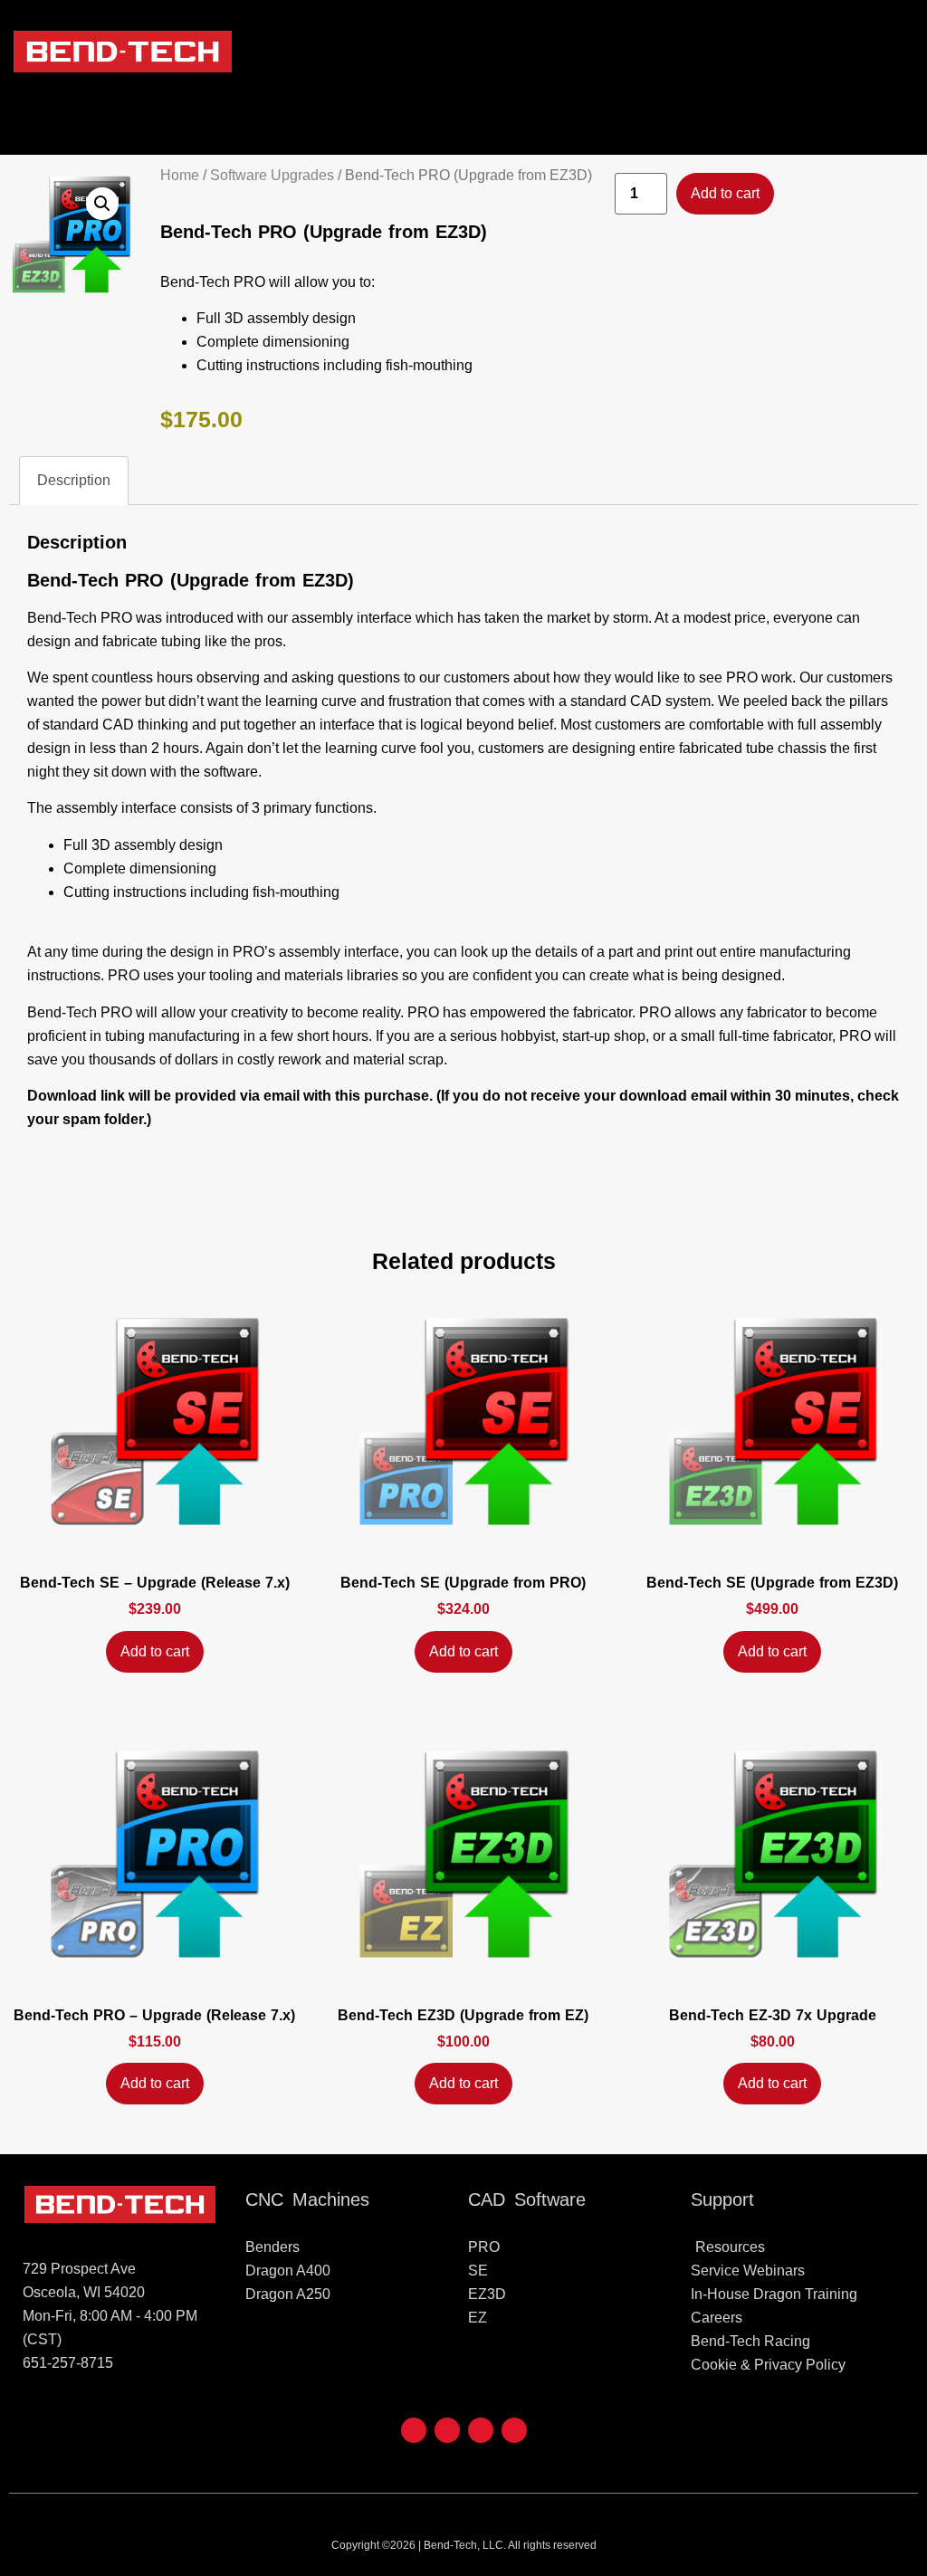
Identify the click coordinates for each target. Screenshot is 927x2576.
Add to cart (725, 193)
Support (722, 2199)
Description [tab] (74, 480)
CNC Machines (307, 2199)
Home (180, 175)
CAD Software (527, 2199)
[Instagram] (514, 2430)
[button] (904, 52)
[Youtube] (447, 2430)
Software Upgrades (272, 175)
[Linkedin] (481, 2430)
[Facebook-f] (414, 2430)
